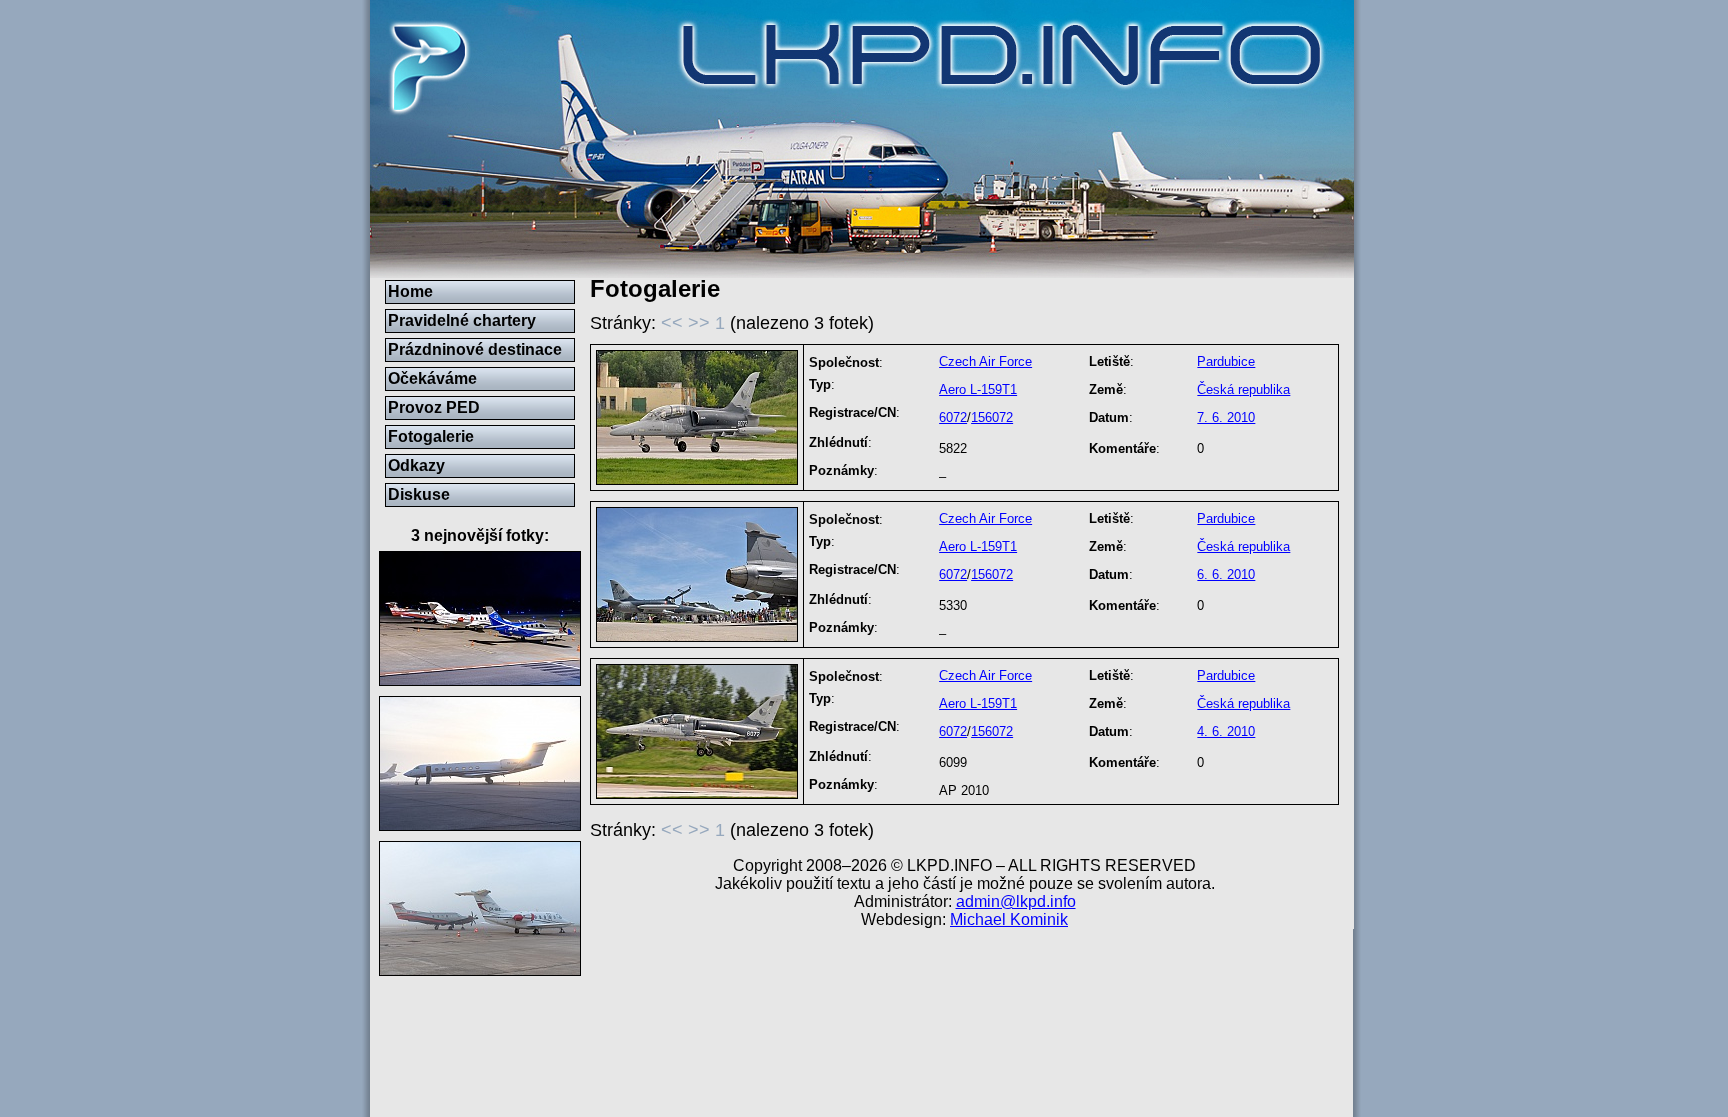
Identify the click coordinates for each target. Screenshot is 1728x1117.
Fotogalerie (431, 436)
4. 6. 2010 (1226, 731)
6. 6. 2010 (1226, 574)
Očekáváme (432, 378)
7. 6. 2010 (1226, 417)
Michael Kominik (1009, 919)
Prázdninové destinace (475, 349)
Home (410, 291)
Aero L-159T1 (978, 389)
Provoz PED (434, 407)
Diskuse (419, 494)
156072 (992, 417)
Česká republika (1243, 389)
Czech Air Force (985, 361)
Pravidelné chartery (462, 320)
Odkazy (416, 465)
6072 (953, 417)
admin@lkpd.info (1016, 901)
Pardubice (1226, 361)
